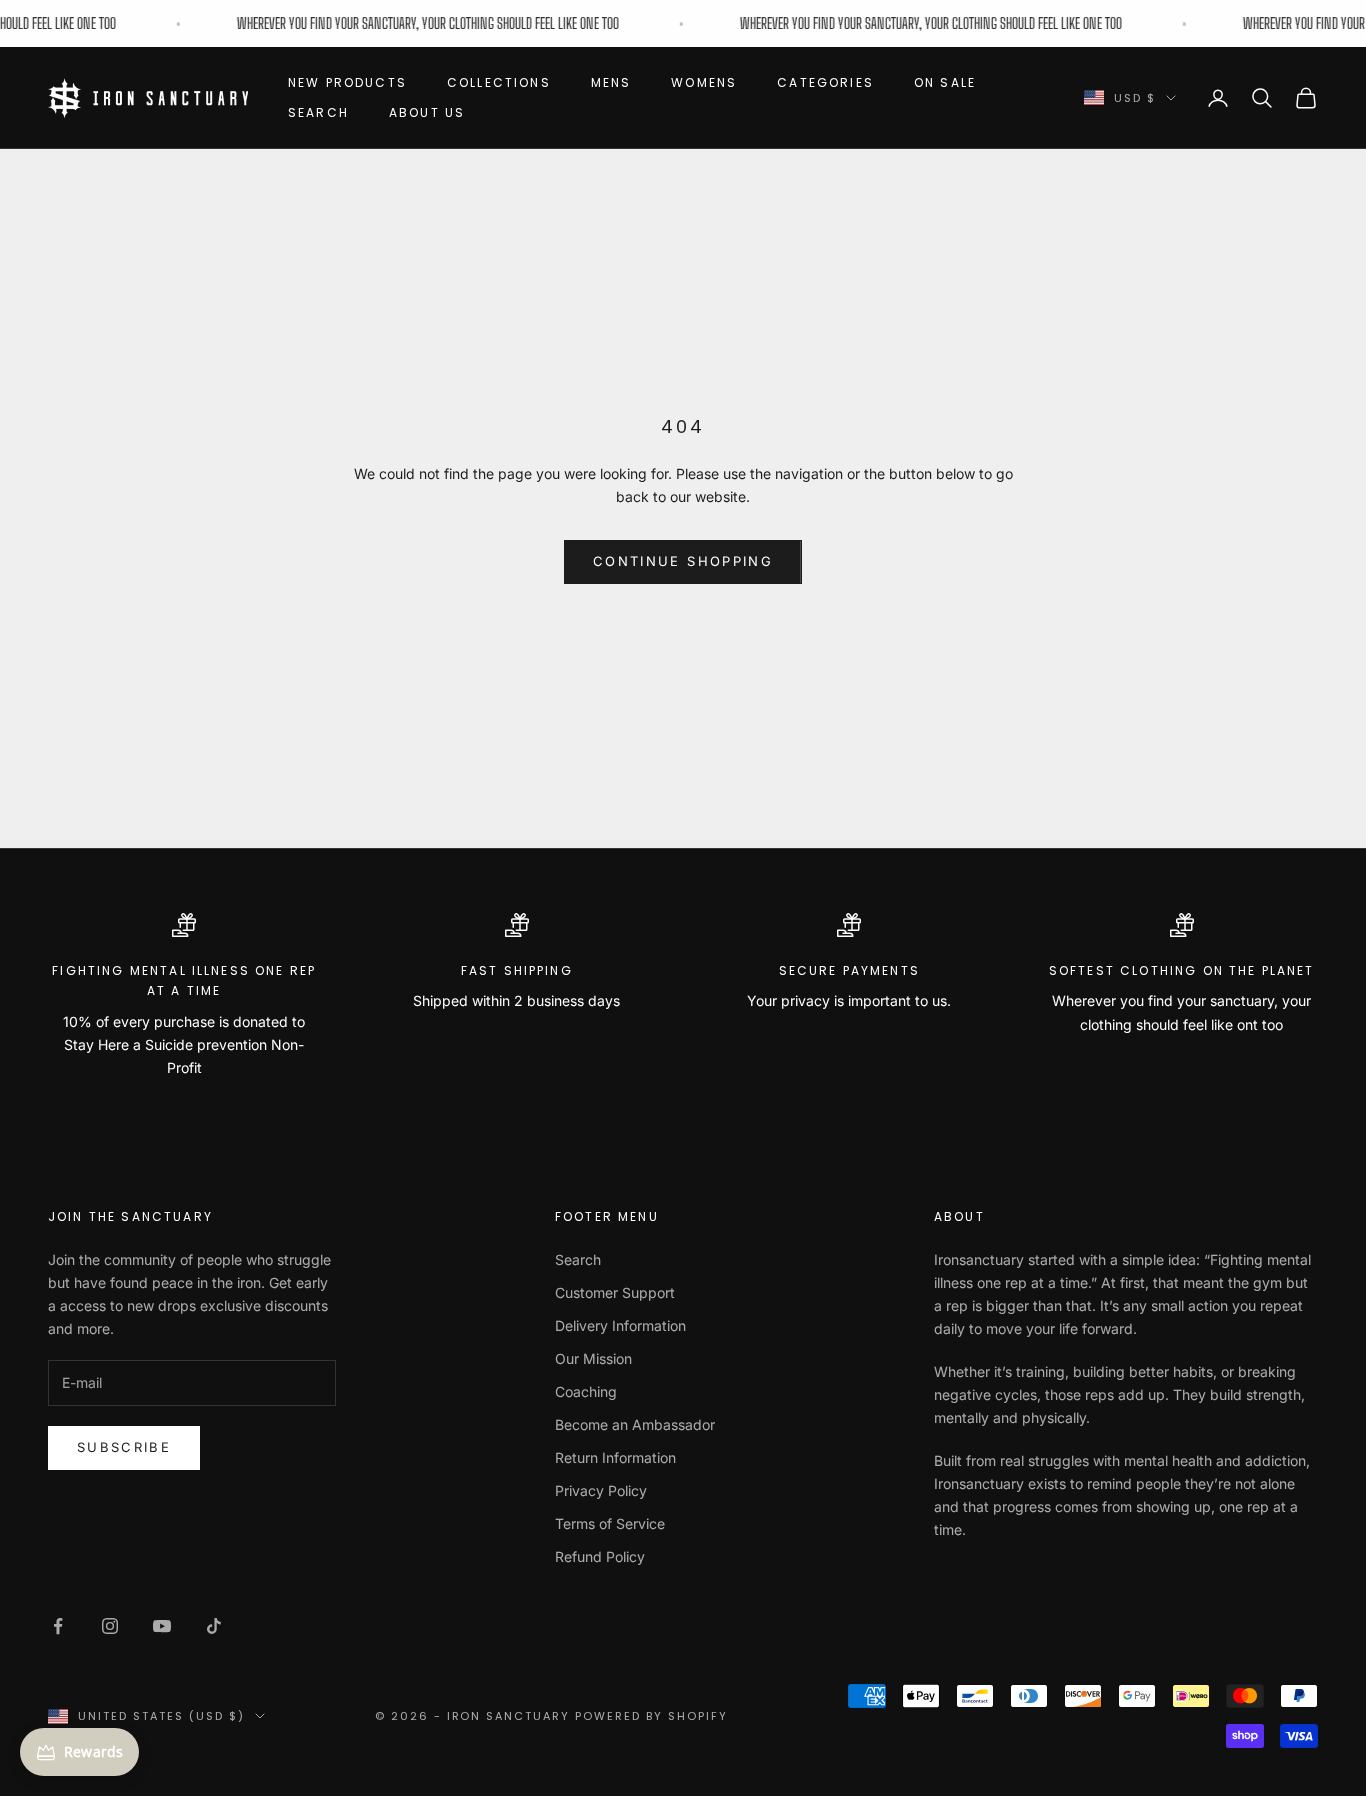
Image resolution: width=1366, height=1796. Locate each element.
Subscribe (124, 1447)
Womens (704, 82)
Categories (825, 82)
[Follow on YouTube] (162, 1626)
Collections (499, 82)
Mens (611, 82)
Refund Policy (600, 1556)
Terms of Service (610, 1523)
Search (318, 112)
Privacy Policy (601, 1490)
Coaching (586, 1391)
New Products (347, 82)
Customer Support (615, 1292)
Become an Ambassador (635, 1424)
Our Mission (593, 1358)
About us (427, 112)
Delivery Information (620, 1325)
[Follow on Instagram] (110, 1626)
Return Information (615, 1457)
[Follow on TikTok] (214, 1626)
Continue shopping (683, 561)
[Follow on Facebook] (58, 1626)
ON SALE (945, 82)
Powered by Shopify (651, 1716)
